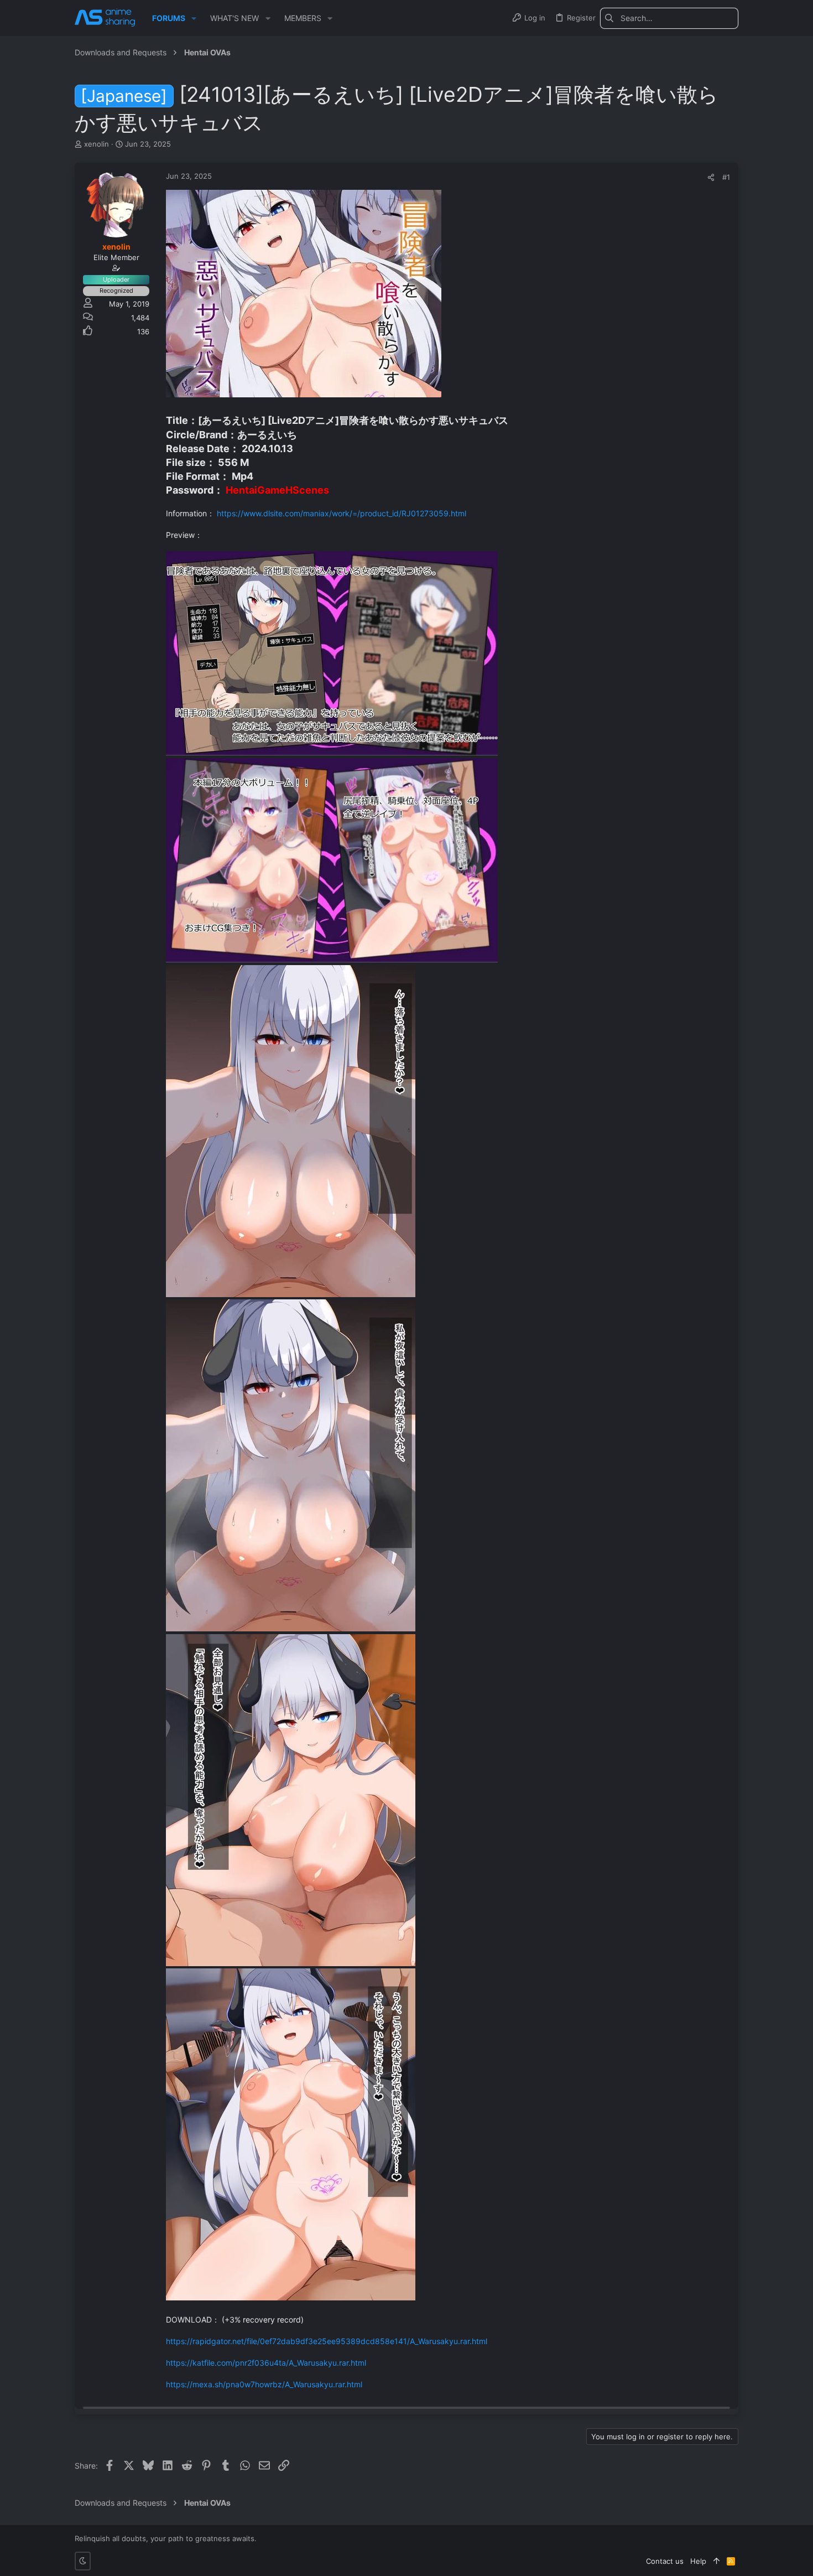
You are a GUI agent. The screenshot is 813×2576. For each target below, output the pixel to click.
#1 (726, 177)
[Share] (711, 177)
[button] (194, 18)
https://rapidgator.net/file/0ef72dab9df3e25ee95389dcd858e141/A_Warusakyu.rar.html (327, 2341)
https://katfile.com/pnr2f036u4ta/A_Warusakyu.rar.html (266, 2363)
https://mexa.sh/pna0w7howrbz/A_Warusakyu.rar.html (264, 2384)
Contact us (665, 2561)
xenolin (97, 144)
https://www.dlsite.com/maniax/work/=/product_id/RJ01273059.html (342, 513)
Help (698, 2561)
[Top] (716, 2561)
